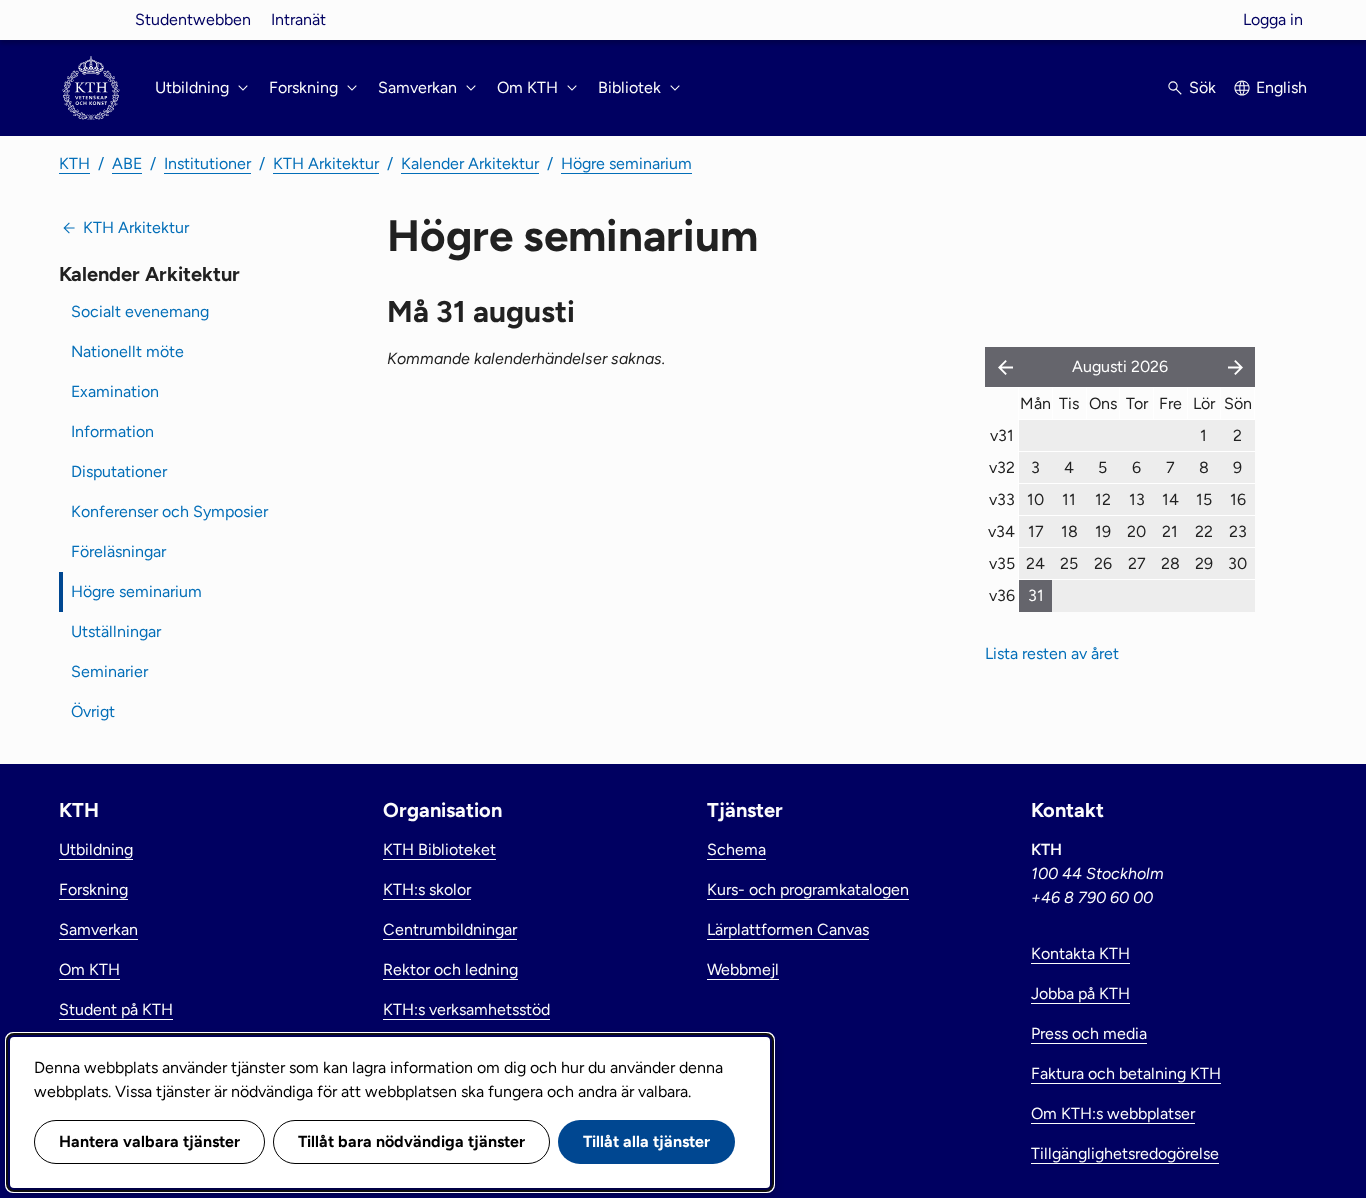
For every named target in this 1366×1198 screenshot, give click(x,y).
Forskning (93, 889)
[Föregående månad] (1001, 367)
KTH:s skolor (427, 889)
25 (1069, 563)
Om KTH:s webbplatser (1113, 1113)
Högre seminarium (626, 163)
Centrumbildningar (450, 929)
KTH (74, 163)
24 (1035, 563)
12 (1103, 499)
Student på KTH (116, 1009)
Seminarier (109, 671)
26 (1103, 563)
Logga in (1273, 19)
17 (1036, 531)
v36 (1002, 595)
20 (1136, 531)
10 (1035, 499)
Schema (736, 849)
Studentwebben (193, 19)
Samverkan (98, 929)
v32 (1002, 467)
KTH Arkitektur (326, 163)
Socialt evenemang (140, 311)
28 (1170, 563)
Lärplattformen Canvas (788, 929)
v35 (1002, 563)
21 (1170, 531)
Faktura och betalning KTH (1126, 1073)
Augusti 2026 (1120, 366)
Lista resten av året (1052, 653)
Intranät (298, 19)
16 (1238, 499)
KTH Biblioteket (439, 849)
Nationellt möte (127, 351)
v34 (1001, 531)
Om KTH (89, 969)
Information (112, 431)
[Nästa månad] (1237, 367)
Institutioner (207, 163)
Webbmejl (743, 969)
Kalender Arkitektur (470, 163)
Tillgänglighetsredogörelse (1125, 1153)
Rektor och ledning (450, 969)
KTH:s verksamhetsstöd (466, 1009)
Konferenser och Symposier (169, 511)
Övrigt (93, 711)
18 (1069, 531)
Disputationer (119, 471)
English (1281, 87)
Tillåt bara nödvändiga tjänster (411, 1141)
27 (1137, 563)
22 (1204, 531)
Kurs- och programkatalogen (808, 889)
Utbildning (96, 849)
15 (1204, 499)
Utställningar (116, 631)
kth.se (91, 19)
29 (1204, 563)
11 (1069, 499)
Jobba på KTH (1080, 993)
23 (1238, 531)
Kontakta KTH (1080, 953)
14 (1170, 499)
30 (1237, 563)
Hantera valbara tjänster (149, 1141)
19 (1103, 531)
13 (1137, 499)
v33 (1002, 499)
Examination (115, 391)
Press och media (1089, 1033)
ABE (127, 163)
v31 (1002, 435)
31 (1036, 595)
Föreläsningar (118, 551)
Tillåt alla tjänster (646, 1141)
